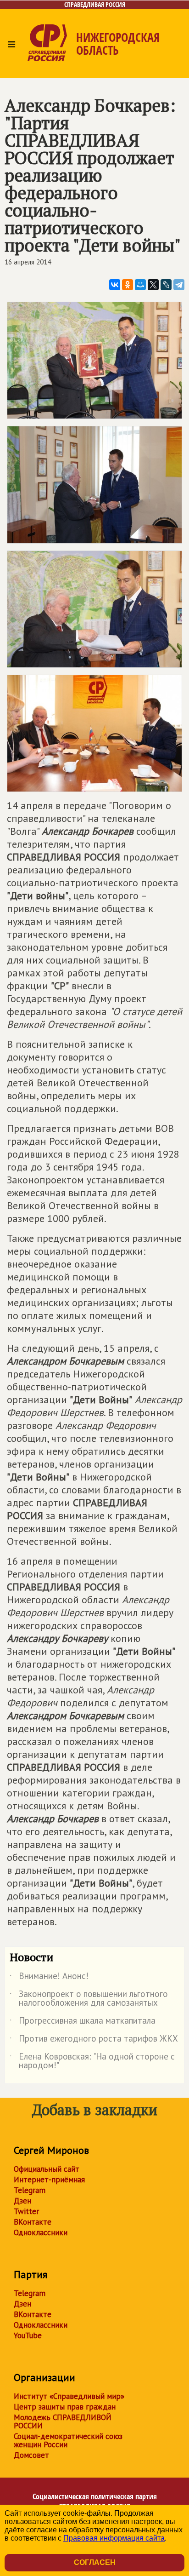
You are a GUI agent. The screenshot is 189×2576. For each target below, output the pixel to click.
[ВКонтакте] (115, 285)
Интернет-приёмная (49, 2180)
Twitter (26, 2211)
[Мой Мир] (140, 285)
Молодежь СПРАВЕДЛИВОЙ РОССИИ (63, 2421)
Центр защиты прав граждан (65, 2407)
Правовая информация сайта (114, 2538)
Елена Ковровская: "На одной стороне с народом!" (92, 2061)
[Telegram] (179, 285)
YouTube (28, 2335)
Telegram (30, 2190)
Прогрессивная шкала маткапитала (83, 2022)
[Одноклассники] (128, 285)
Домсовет (31, 2455)
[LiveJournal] (166, 285)
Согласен (95, 2562)
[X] (153, 285)
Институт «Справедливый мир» (69, 2396)
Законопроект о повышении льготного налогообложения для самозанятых (89, 1999)
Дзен (22, 2201)
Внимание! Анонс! (49, 1978)
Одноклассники (41, 2232)
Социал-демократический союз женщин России (68, 2440)
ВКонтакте (33, 2222)
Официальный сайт (47, 2169)
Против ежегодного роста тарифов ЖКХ (94, 2040)
